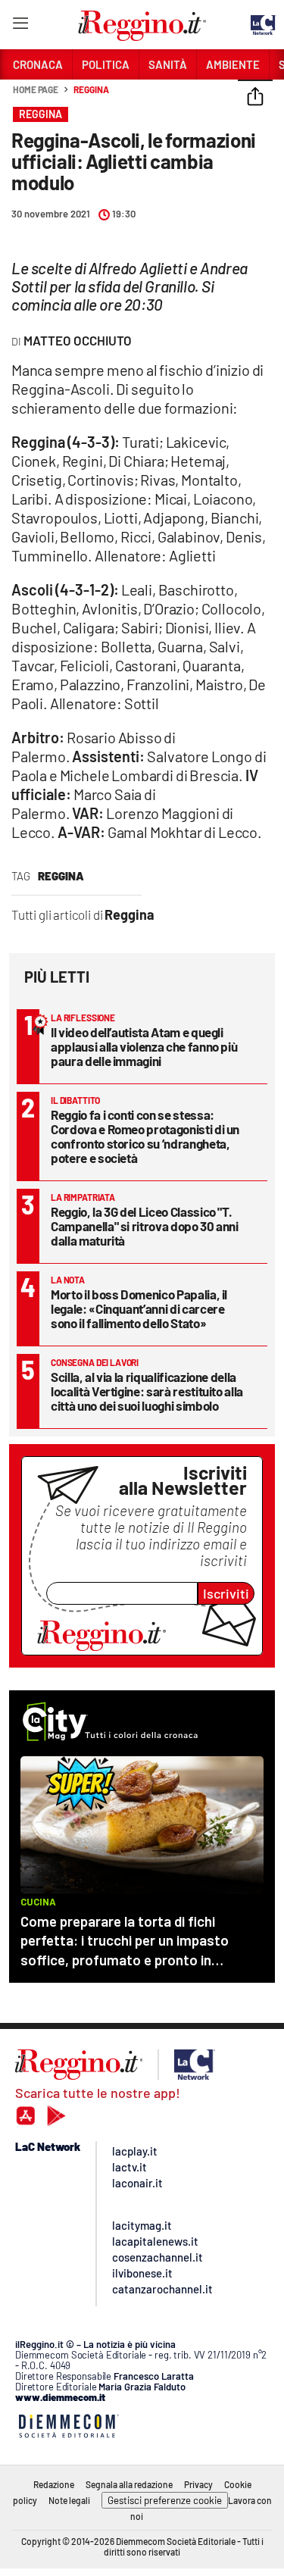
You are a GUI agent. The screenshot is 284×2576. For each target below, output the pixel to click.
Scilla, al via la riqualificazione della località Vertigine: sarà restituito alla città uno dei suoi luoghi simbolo (147, 1391)
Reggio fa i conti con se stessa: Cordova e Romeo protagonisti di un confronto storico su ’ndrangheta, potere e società (145, 1136)
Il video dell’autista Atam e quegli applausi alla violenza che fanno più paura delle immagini (144, 1046)
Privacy (198, 2484)
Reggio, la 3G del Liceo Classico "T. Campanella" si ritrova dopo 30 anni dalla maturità (145, 1226)
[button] (255, 98)
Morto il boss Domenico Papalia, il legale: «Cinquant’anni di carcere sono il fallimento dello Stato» (139, 1308)
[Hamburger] (20, 26)
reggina (61, 876)
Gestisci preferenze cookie (165, 2500)
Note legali (69, 2500)
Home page (36, 89)
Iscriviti (226, 1593)
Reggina (91, 89)
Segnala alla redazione (129, 2484)
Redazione (54, 2484)
